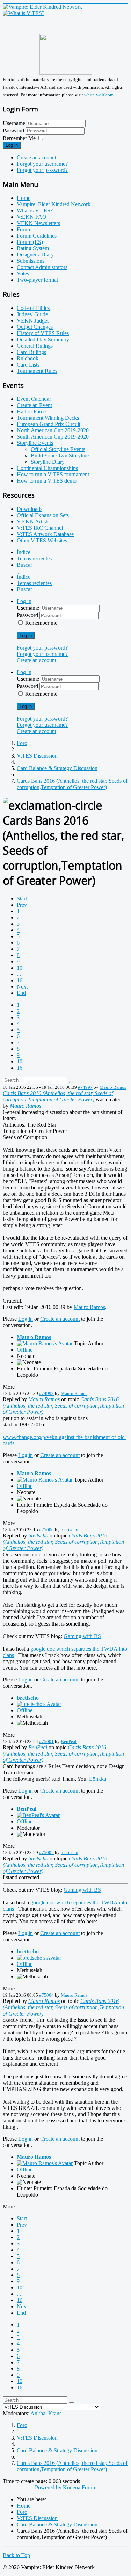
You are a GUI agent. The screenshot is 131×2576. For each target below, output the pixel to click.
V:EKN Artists (33, 522)
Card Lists (28, 365)
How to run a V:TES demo (47, 481)
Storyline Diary (48, 462)
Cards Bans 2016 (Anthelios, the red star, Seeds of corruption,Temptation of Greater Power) (58, 1096)
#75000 (46, 1530)
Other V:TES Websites (42, 540)
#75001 (46, 1741)
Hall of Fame (31, 411)
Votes (23, 273)
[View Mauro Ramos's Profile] (45, 1343)
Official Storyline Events (58, 449)
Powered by (48, 2487)
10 (20, 968)
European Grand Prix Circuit (49, 424)
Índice (24, 552)
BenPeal (69, 1741)
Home (24, 198)
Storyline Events (35, 443)
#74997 (85, 1087)
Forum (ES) (30, 242)
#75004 (46, 1995)
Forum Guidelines (37, 236)
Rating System (33, 248)
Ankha (38, 2413)
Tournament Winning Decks (48, 418)
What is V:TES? (35, 211)
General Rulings (35, 346)
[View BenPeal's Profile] (38, 1815)
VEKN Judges (33, 321)
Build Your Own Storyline (60, 455)
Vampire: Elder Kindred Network (54, 204)
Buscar (24, 565)
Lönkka (98, 1779)
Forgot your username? (42, 164)
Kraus (55, 2413)
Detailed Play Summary (43, 339)
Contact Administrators (42, 267)
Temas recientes (34, 559)
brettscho (70, 1530)
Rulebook (28, 358)
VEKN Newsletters (38, 223)
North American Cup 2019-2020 (53, 430)
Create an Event (34, 405)
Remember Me (19, 138)
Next (22, 987)
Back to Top (16, 2555)
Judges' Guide (32, 314)
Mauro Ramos (113, 1087)
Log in (12, 145)
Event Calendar (34, 399)
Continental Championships (47, 468)
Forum (24, 229)
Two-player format (37, 280)
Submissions (31, 261)
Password (14, 131)
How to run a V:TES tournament (53, 474)
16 (20, 980)
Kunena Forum (80, 2487)
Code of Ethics (33, 308)
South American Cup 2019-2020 (53, 437)
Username (14, 123)
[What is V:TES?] (24, 13)
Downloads (30, 509)
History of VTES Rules (43, 333)
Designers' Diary (35, 255)
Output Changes (35, 327)
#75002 (46, 1853)
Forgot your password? (42, 170)
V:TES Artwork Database (45, 534)
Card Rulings (31, 352)
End (21, 993)
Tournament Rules (37, 371)
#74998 (46, 1393)
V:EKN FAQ (32, 217)
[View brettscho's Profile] (39, 1704)
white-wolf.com (99, 95)
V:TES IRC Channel (40, 528)
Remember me (41, 623)
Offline (25, 1350)
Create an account (37, 157)
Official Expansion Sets (43, 515)
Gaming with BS (82, 1636)
